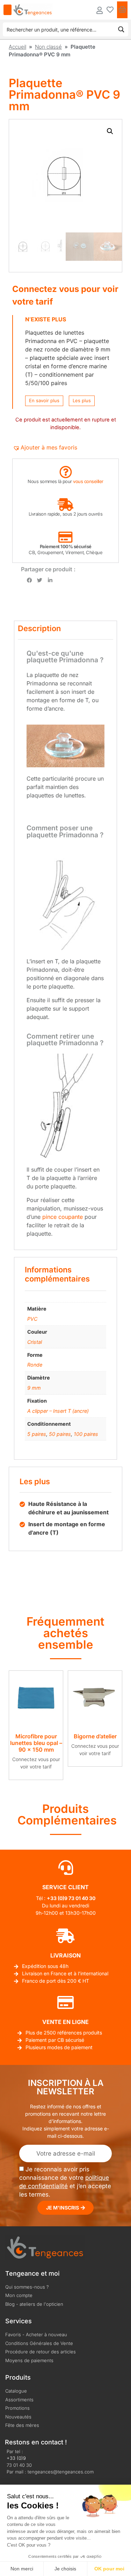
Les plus (82, 400)
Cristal (35, 1342)
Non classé (48, 47)
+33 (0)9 (16, 2458)
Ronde (35, 1365)
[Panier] (122, 10)
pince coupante (63, 1217)
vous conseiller (88, 481)
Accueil (17, 47)
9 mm (34, 1388)
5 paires (37, 1434)
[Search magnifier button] (121, 29)
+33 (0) (56, 1898)
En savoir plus (44, 400)
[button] (110, 131)
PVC (32, 1319)
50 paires (60, 1434)
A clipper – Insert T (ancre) (58, 1411)
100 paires (86, 1434)
